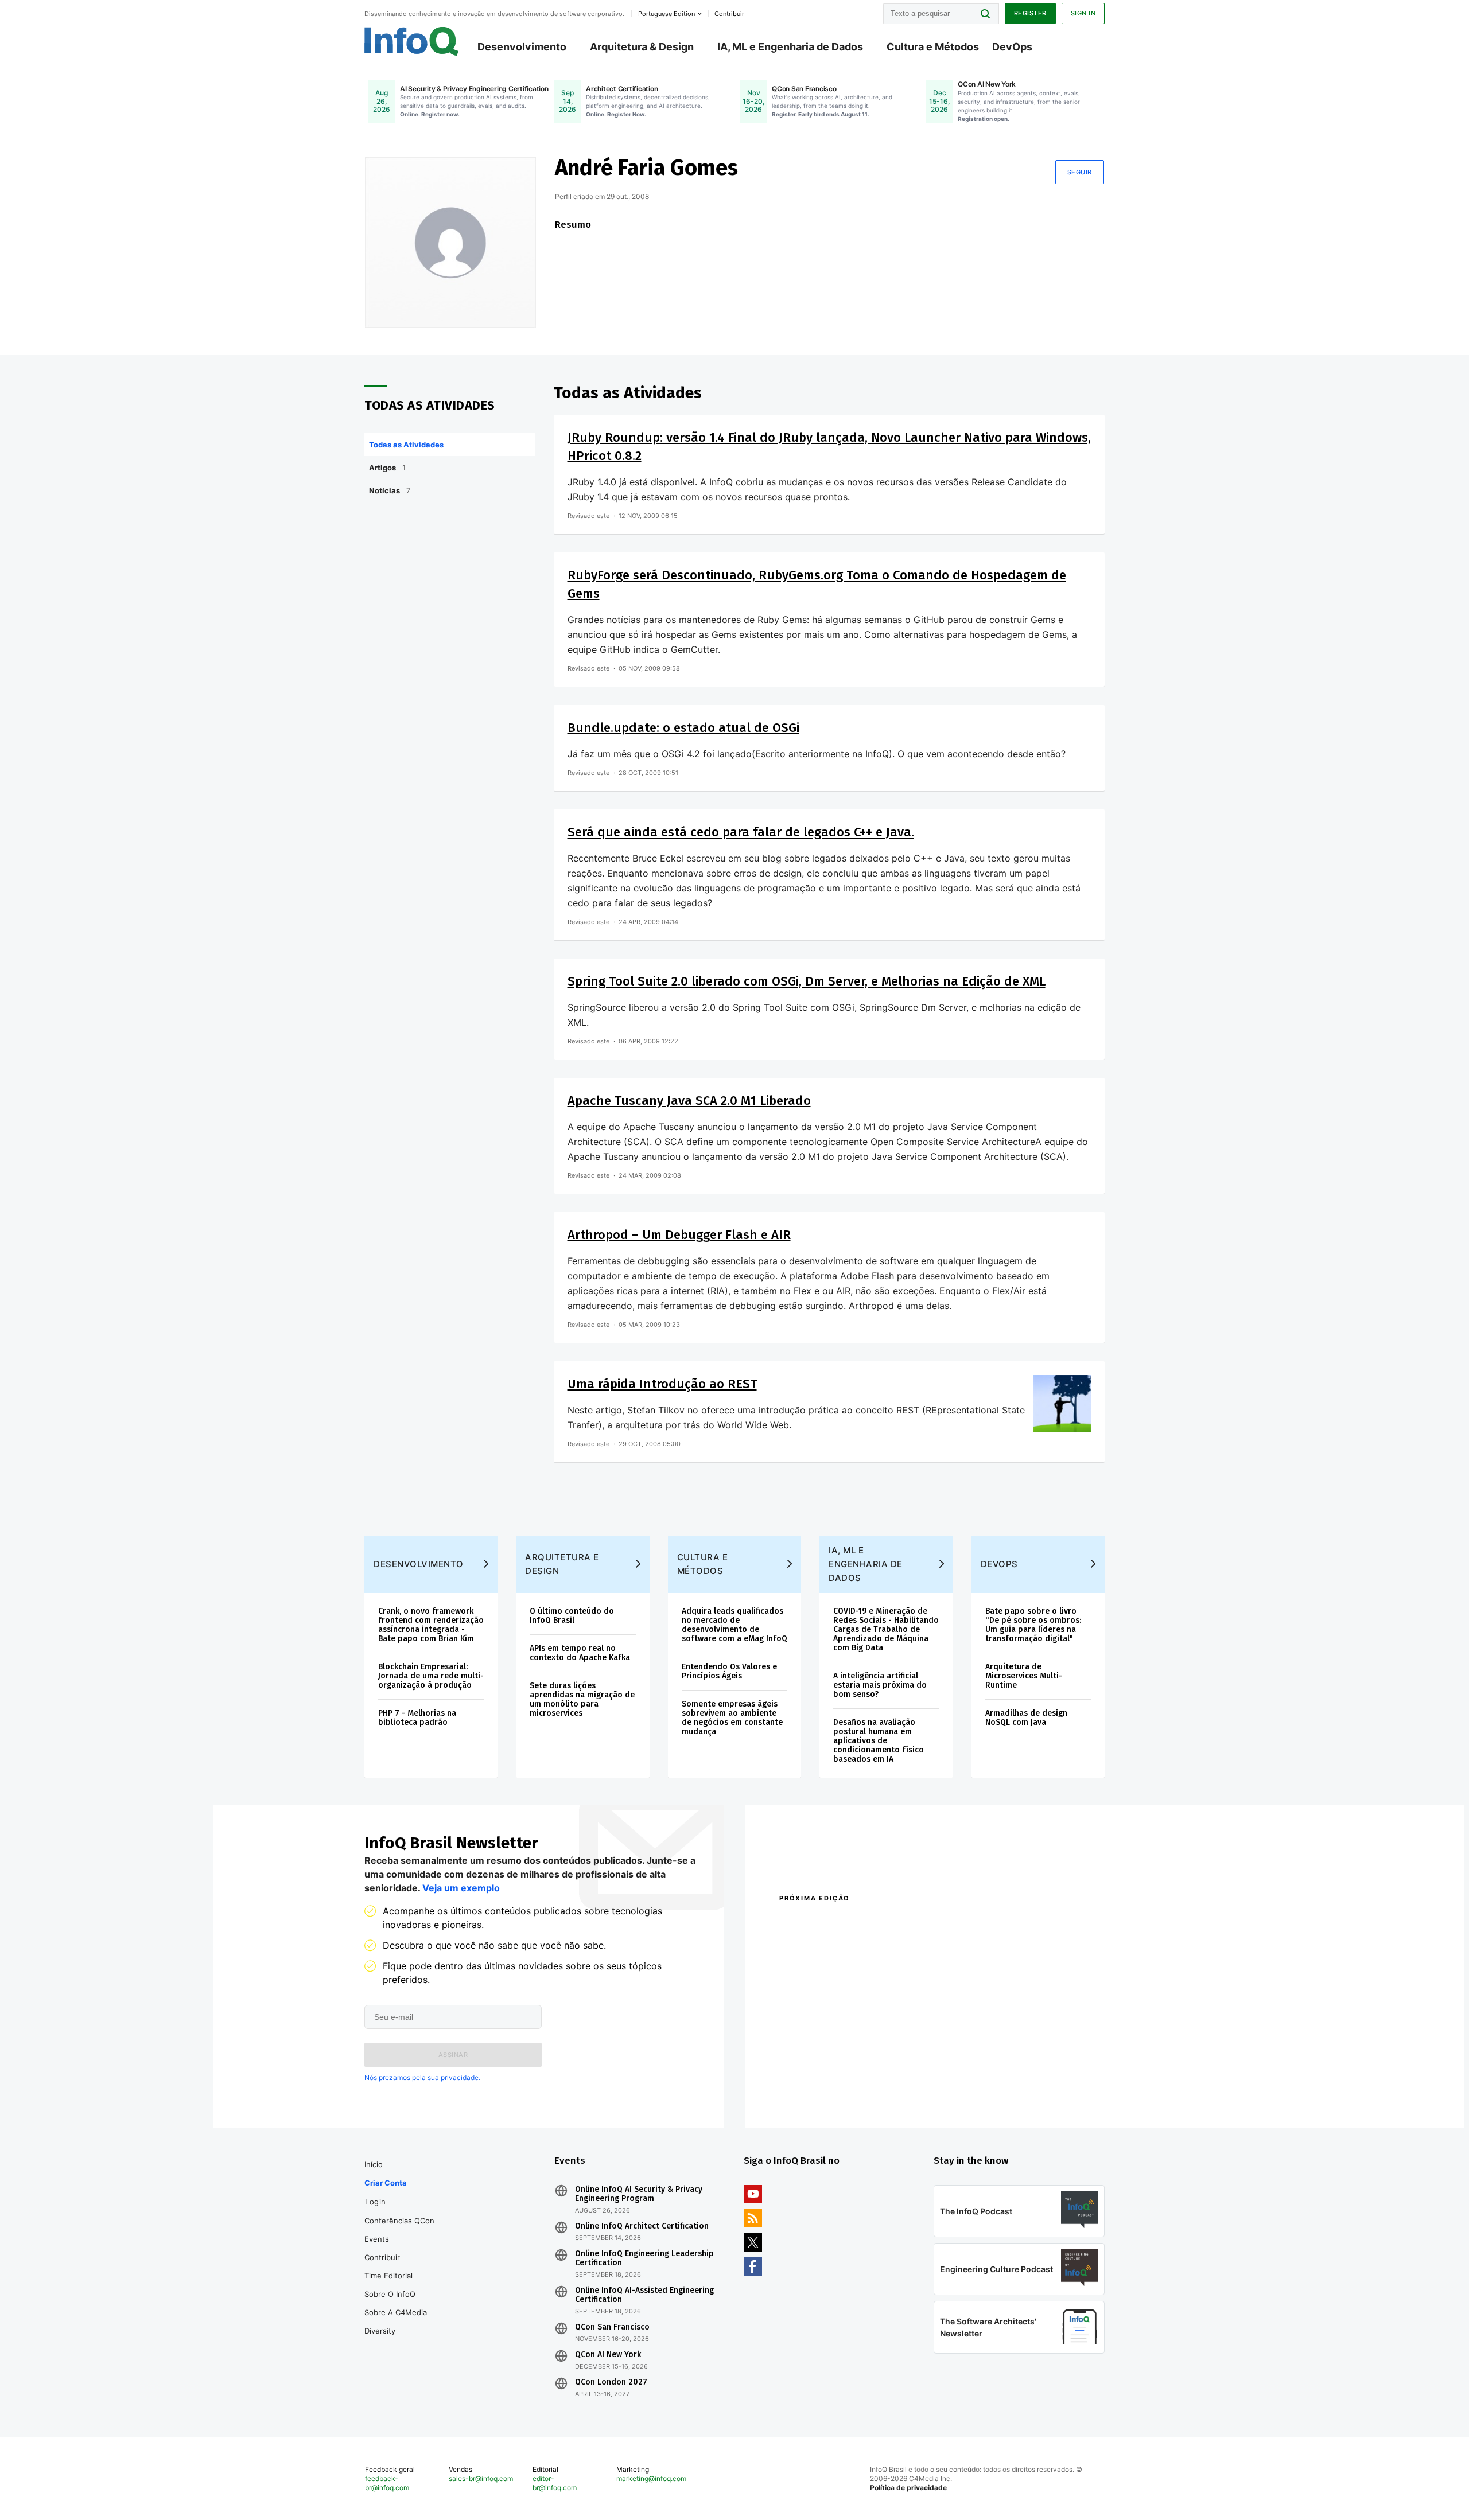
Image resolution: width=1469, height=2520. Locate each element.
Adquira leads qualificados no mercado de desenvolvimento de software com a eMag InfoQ (734, 1625)
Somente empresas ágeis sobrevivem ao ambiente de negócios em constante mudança (732, 1718)
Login (376, 2202)
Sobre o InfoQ (390, 2294)
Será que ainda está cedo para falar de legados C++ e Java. (741, 832)
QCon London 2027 (611, 2382)
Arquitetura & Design (642, 47)
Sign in (1083, 13)
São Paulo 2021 (955, 2077)
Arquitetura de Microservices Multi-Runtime (1024, 1676)
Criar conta (386, 2183)
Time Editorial (388, 2276)
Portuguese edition (667, 14)
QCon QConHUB (859, 1923)
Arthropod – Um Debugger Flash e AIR (679, 1235)
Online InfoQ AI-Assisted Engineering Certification (644, 2295)
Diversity (380, 2331)
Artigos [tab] (387, 468)
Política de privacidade (908, 2488)
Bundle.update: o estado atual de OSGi (683, 728)
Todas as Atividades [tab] (406, 445)
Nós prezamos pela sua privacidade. (422, 2077)
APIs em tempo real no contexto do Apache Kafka (580, 1653)
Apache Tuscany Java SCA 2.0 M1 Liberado (689, 1101)
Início (374, 2164)
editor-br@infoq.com (555, 2483)
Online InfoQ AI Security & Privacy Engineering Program (639, 2194)
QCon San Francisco (612, 2327)
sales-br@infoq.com (481, 2478)
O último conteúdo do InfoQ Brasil (572, 1616)
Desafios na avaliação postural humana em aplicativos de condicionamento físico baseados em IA (879, 1741)
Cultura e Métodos (933, 47)
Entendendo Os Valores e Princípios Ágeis (729, 1671)
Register (1030, 13)
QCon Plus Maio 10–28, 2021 (827, 2092)
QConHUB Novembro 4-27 (824, 2077)
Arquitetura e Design (562, 1564)
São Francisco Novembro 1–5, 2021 (992, 2092)
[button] (453, 2055)
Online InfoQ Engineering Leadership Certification (644, 2258)
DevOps (1012, 47)
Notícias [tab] (390, 490)
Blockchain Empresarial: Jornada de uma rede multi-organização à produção (431, 1676)
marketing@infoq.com (651, 2478)
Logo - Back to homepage (412, 41)
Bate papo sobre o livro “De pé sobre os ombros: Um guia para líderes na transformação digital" (1033, 1625)
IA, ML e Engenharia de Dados (790, 47)
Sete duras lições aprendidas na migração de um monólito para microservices (582, 1699)
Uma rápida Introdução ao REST (662, 1384)
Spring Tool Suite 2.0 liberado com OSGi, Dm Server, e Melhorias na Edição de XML (807, 981)
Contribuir (382, 2257)
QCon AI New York (608, 2355)
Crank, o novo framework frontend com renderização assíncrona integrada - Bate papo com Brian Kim (431, 1625)
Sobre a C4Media (396, 2312)
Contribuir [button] (729, 14)
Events (377, 2239)
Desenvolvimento (522, 47)
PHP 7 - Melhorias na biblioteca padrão (417, 1718)
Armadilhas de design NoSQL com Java (1026, 1718)
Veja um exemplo (461, 1888)
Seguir (1080, 172)
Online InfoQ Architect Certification (642, 2226)
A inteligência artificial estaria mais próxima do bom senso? (880, 1685)
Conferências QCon (399, 2221)
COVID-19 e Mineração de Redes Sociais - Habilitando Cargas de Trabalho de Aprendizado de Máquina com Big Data (886, 1629)
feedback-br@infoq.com (387, 2483)
